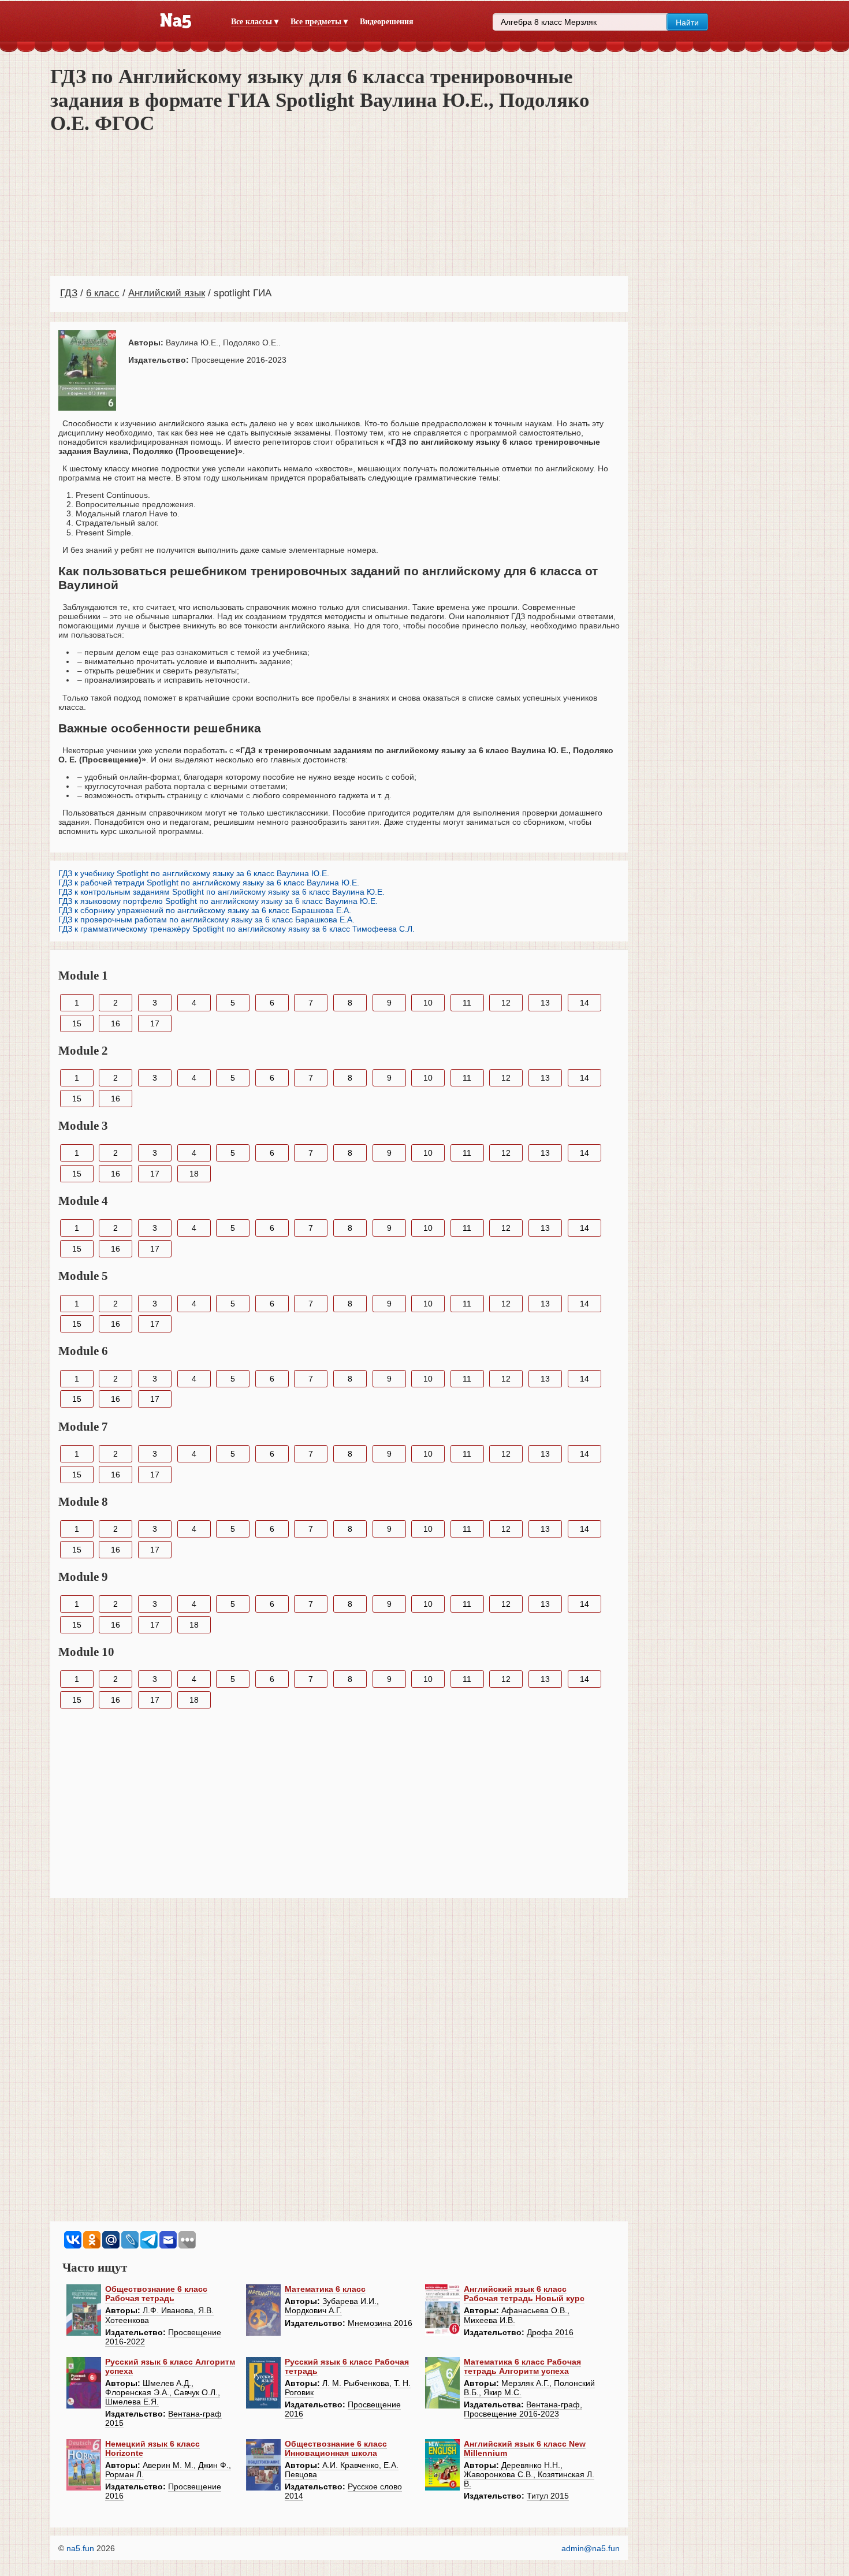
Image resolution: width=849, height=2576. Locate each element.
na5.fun (80, 2548)
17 (155, 1023)
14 (584, 1003)
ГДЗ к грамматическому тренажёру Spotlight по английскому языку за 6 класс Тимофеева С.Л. (237, 929)
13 (545, 1003)
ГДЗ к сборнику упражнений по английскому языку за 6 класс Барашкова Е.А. (205, 910)
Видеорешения (387, 22)
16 (116, 1023)
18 (194, 1174)
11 (467, 1003)
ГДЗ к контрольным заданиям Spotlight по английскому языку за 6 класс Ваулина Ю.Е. (221, 892)
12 (506, 1003)
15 (77, 1023)
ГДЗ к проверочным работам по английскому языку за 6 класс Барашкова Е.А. (206, 920)
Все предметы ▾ (319, 22)
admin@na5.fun (591, 2548)
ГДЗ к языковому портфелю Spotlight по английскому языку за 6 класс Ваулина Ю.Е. (218, 901)
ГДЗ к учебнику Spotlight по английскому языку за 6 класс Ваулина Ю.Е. (194, 873)
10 (428, 1003)
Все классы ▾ (255, 22)
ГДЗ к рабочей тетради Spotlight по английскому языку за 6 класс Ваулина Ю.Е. (209, 883)
